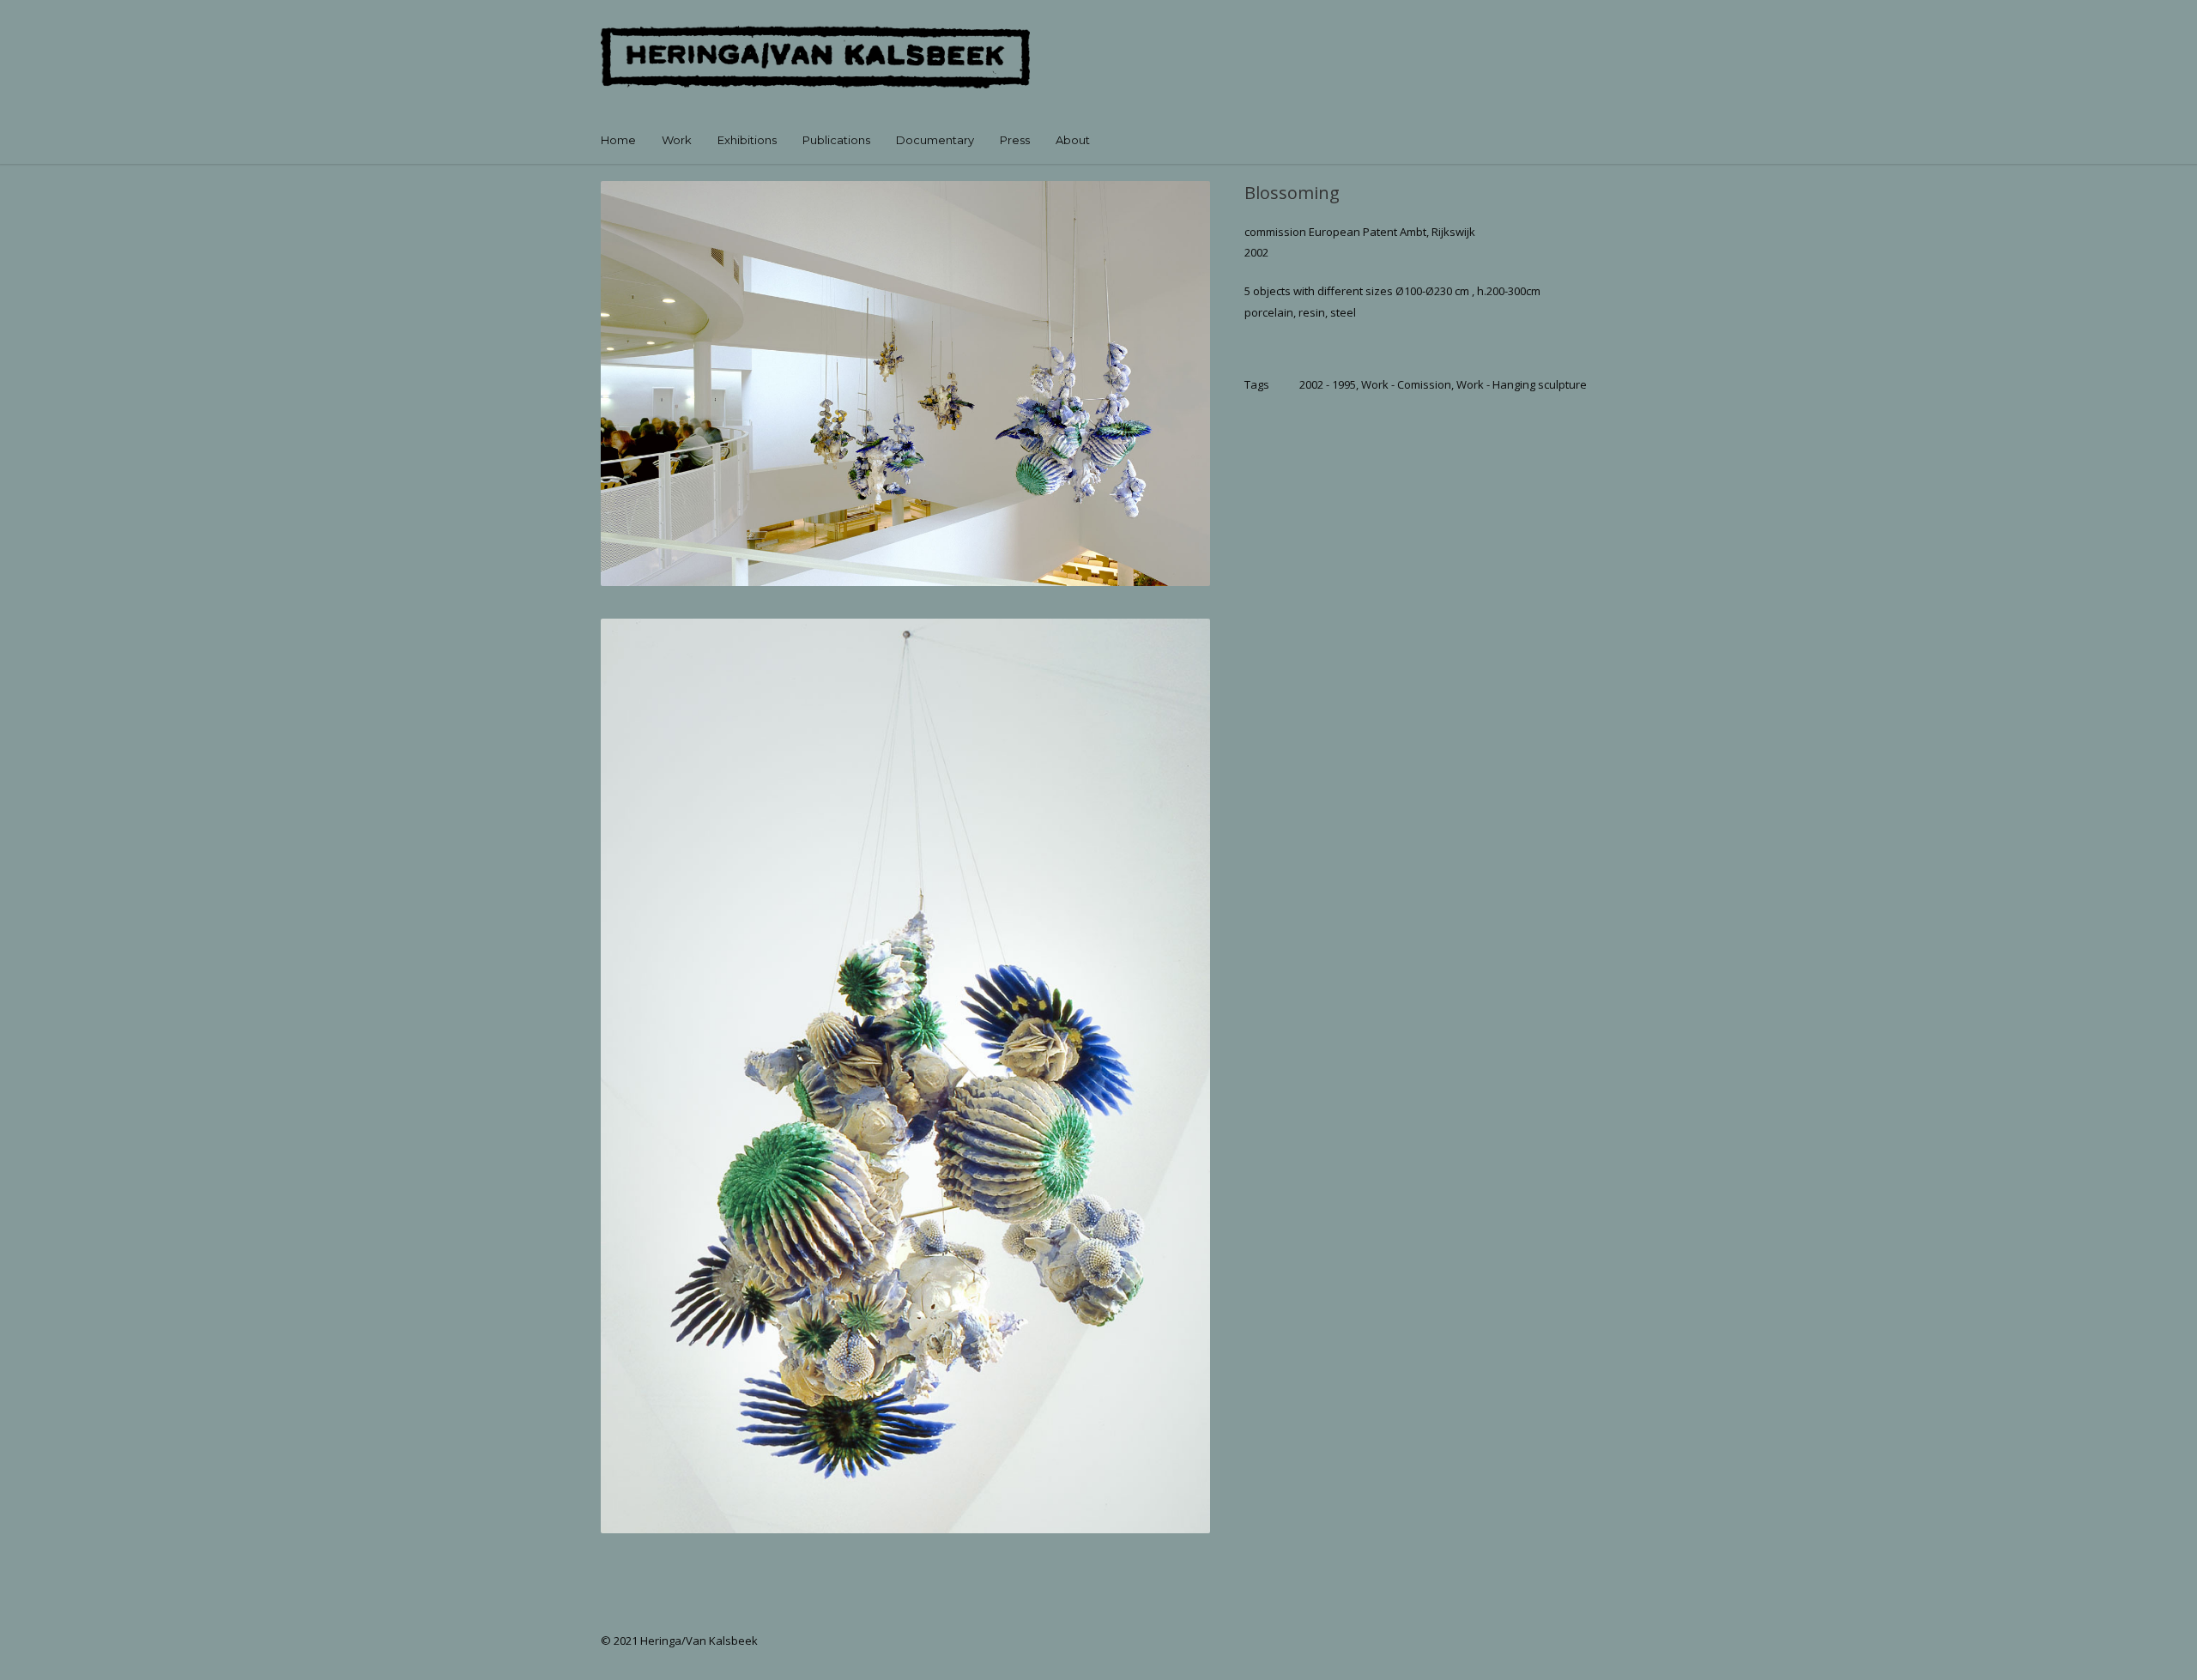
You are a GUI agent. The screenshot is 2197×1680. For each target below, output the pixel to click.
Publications (836, 140)
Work (677, 140)
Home (618, 140)
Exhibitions (747, 140)
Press (1015, 140)
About (1073, 140)
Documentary (935, 140)
